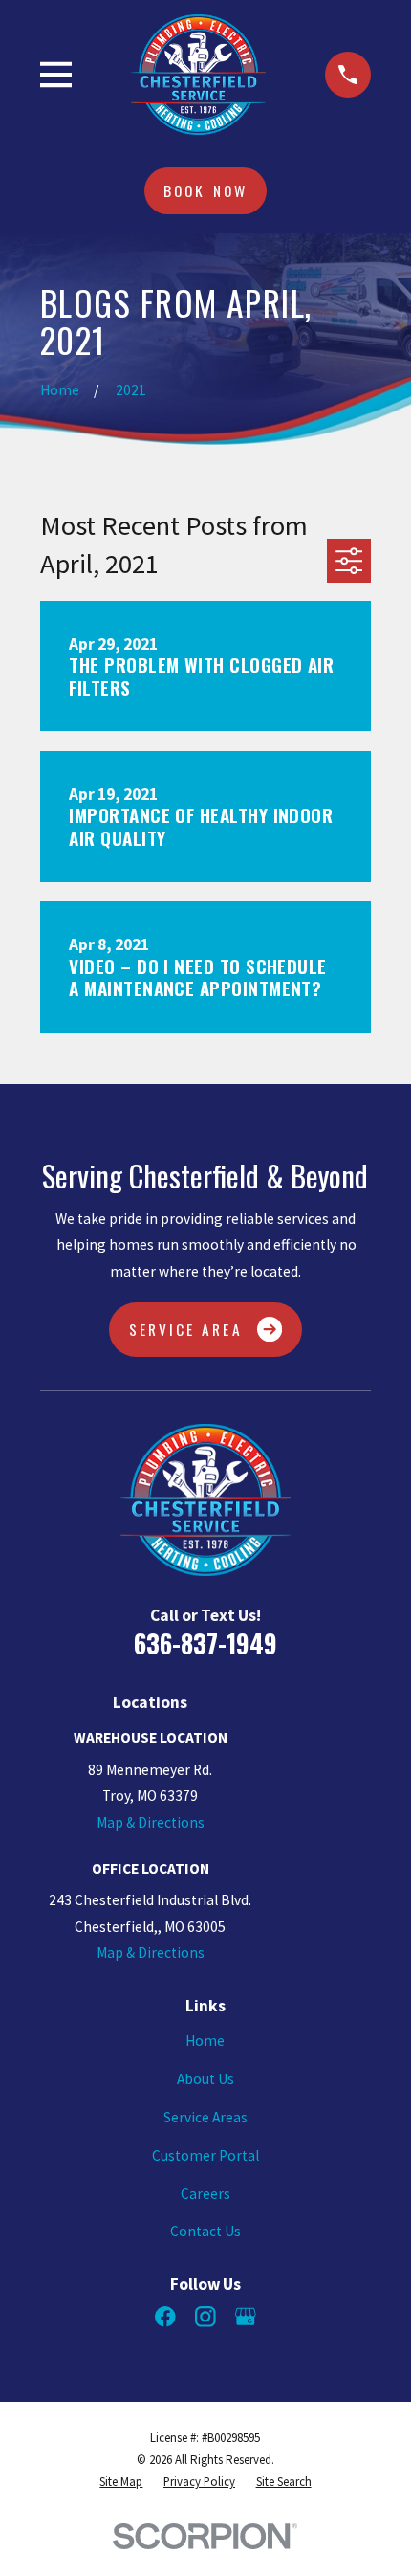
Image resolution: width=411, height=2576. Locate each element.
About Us (205, 2079)
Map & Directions (151, 1822)
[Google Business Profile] (246, 2317)
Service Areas (205, 2117)
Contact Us (205, 2231)
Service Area (186, 1329)
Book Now (205, 190)
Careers (205, 2194)
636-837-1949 (205, 1643)
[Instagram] (205, 2317)
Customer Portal (205, 2155)
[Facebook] (165, 2317)
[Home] (198, 74)
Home (205, 2041)
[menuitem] (121, 2483)
